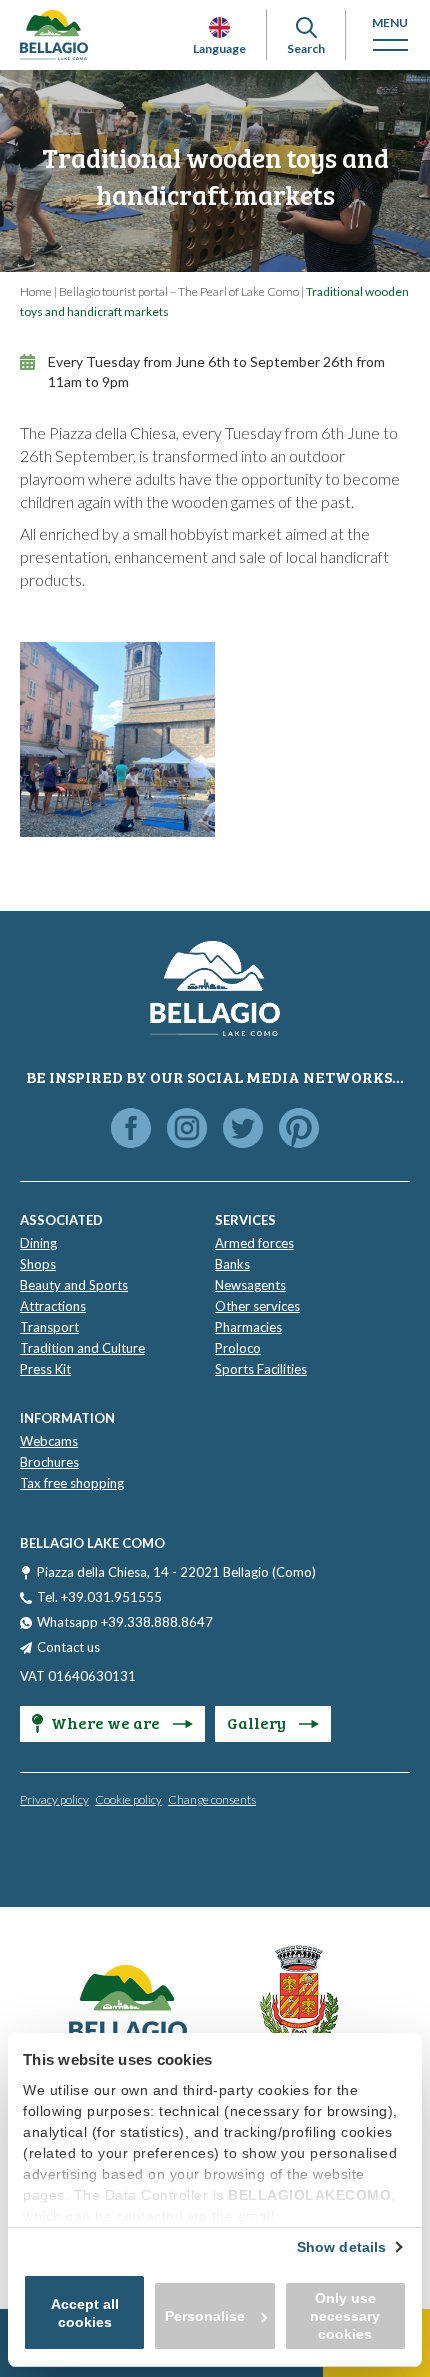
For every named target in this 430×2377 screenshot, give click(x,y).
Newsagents (250, 1285)
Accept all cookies (85, 2313)
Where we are (107, 1722)
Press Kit (45, 1369)
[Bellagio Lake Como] (54, 35)
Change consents (212, 1799)
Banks (232, 1264)
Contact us (68, 1647)
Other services (257, 1306)
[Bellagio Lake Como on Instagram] (187, 1129)
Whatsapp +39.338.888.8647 (125, 1622)
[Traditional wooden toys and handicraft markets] (117, 739)
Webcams (49, 1441)
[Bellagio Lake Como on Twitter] (243, 1129)
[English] (219, 27)
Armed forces (254, 1243)
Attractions (53, 1306)
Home (36, 291)
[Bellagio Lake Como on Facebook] (131, 1129)
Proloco (238, 1348)
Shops (38, 1264)
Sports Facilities (261, 1369)
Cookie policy (128, 1799)
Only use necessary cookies (345, 2316)
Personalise (205, 2316)
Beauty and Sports (74, 1285)
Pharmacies (248, 1327)
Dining (38, 1243)
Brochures (49, 1462)
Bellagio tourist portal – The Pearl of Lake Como (179, 291)
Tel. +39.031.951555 (99, 1597)
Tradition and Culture (82, 1348)
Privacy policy (54, 1799)
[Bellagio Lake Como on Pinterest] (299, 1129)
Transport (49, 1327)
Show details (341, 2247)
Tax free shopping (72, 1483)
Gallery (258, 1722)
